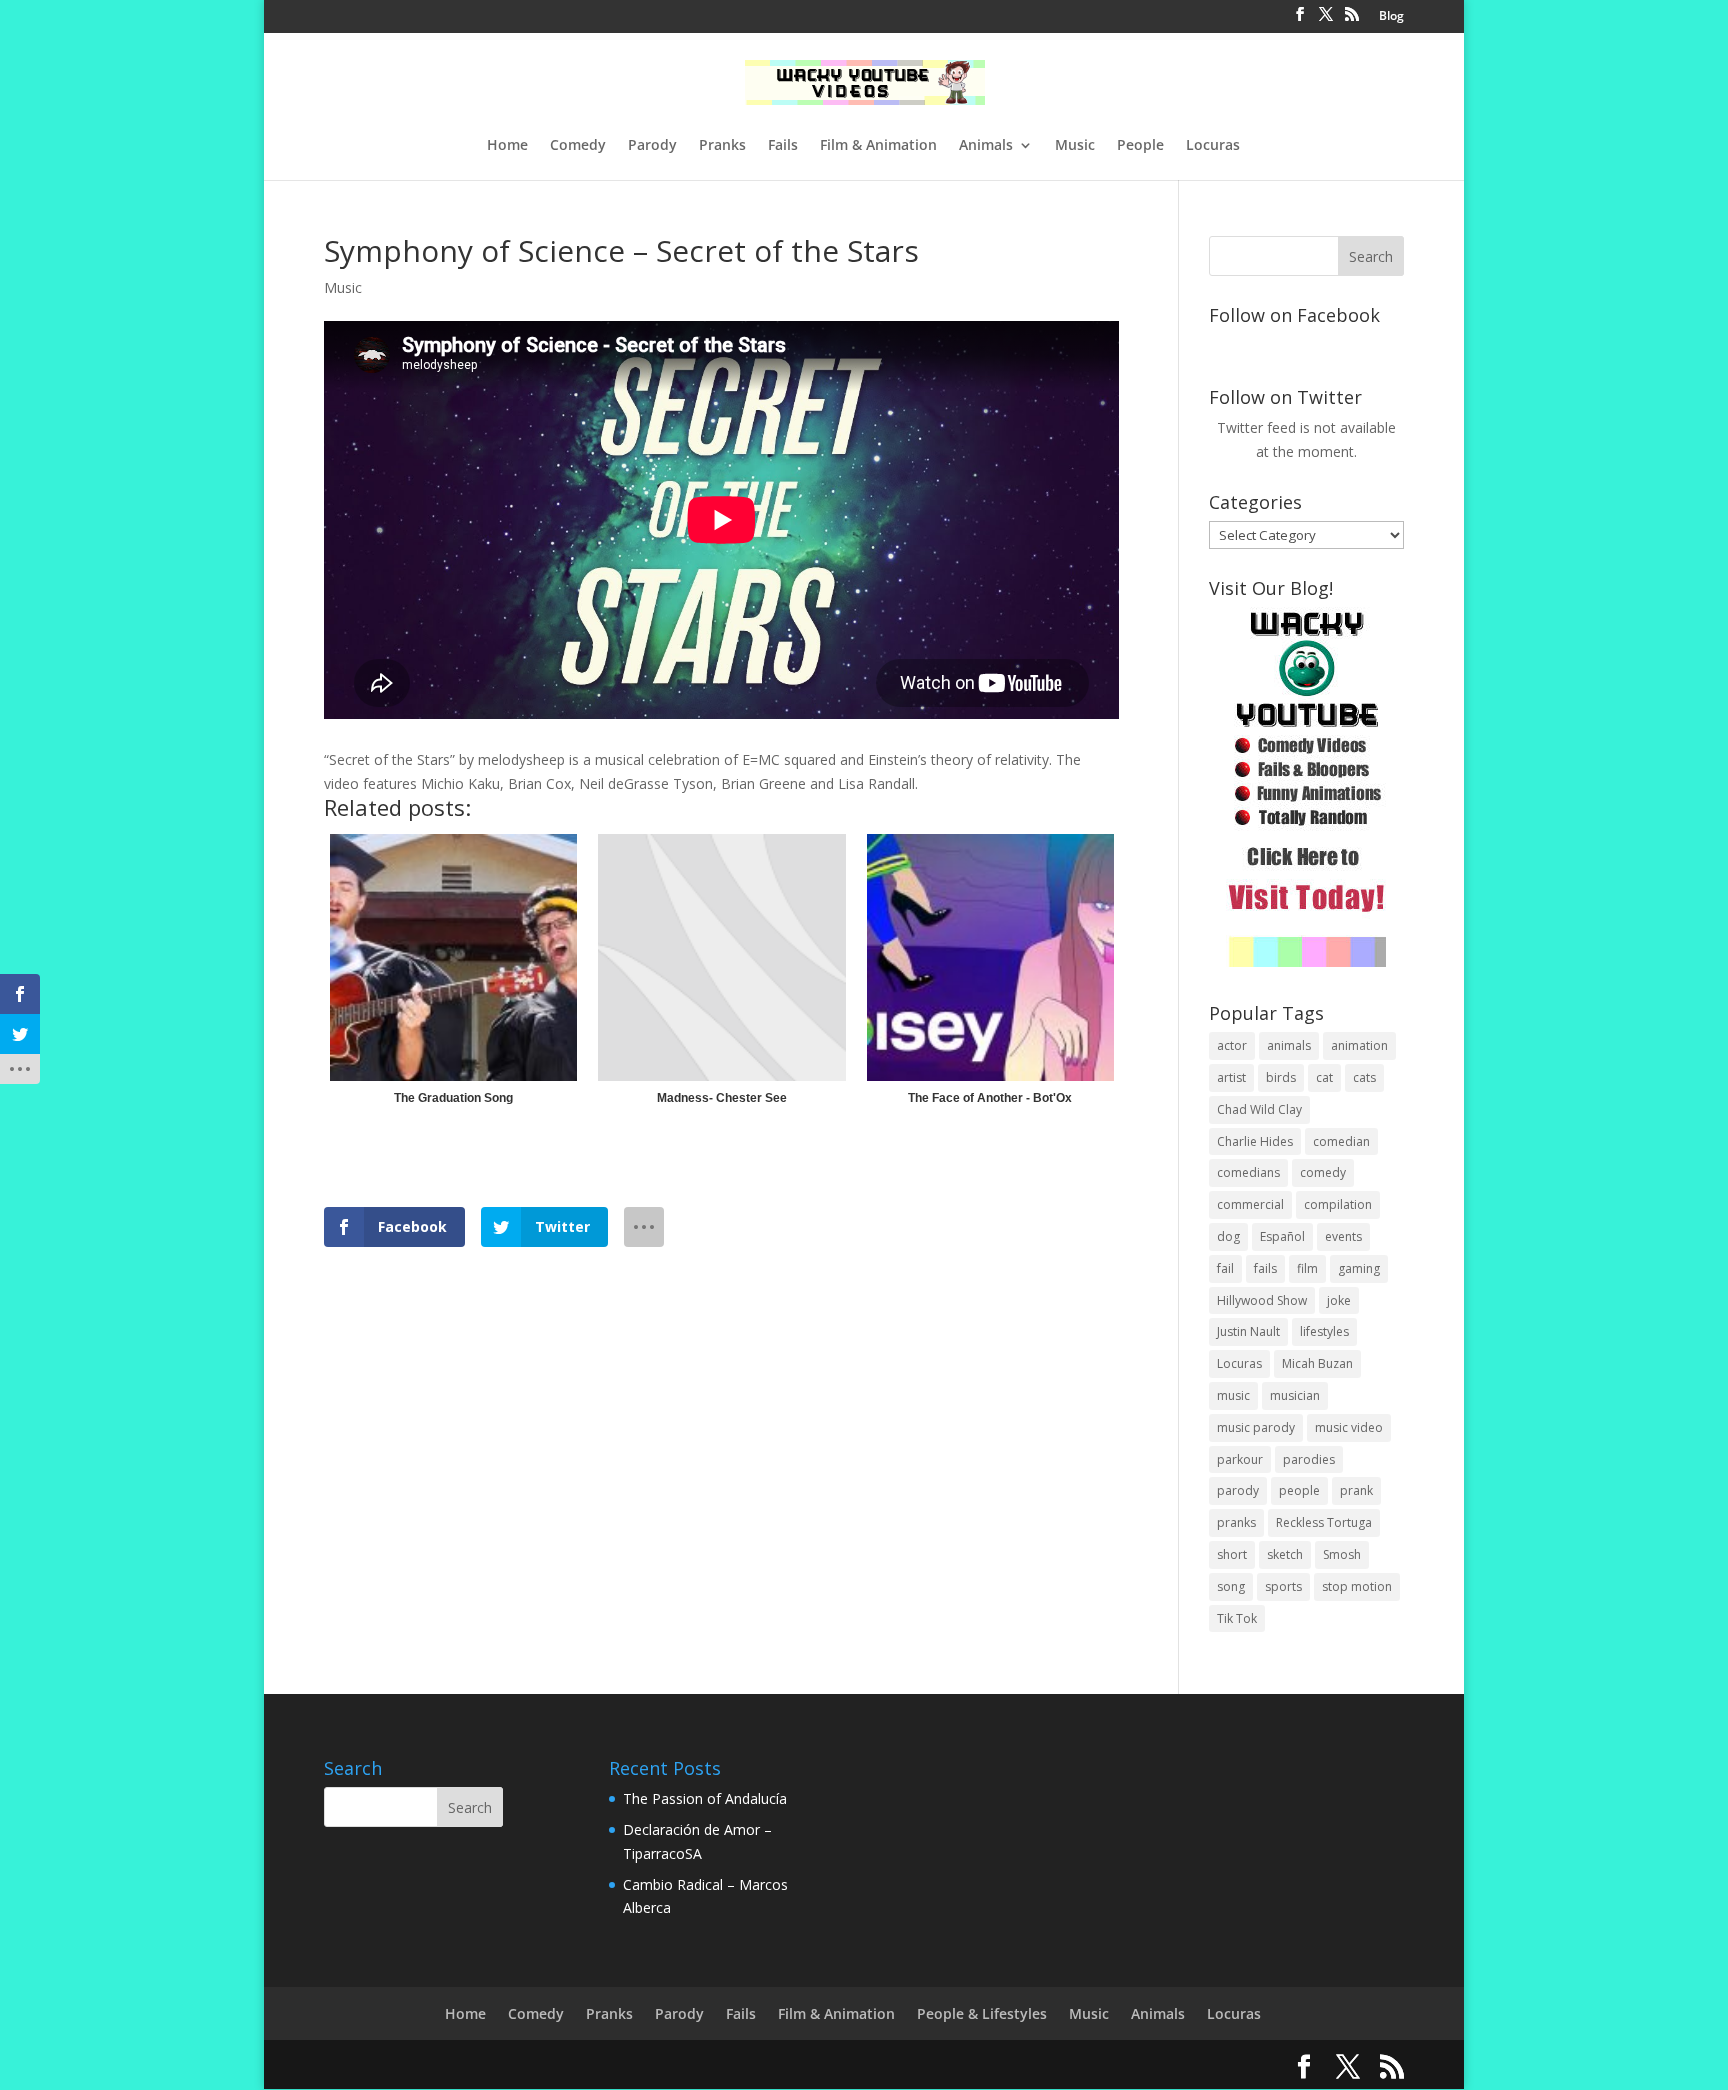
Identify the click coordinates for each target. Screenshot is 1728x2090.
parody (1238, 1490)
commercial (1250, 1204)
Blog (1391, 17)
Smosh (1342, 1554)
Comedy (578, 146)
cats (1364, 1077)
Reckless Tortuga (1324, 1522)
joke (1339, 1300)
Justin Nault (1248, 1331)
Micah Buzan (1317, 1363)
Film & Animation (878, 146)
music (1233, 1395)
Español (1282, 1236)
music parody (1256, 1427)
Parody (652, 146)
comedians (1248, 1172)
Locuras (1213, 146)
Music (1075, 146)
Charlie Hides (1255, 1141)
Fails (783, 146)
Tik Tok (1237, 1618)
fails (1265, 1268)
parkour (1240, 1459)
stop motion (1357, 1586)
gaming (1359, 1268)
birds (1281, 1077)
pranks (1236, 1522)
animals (1289, 1045)
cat (1324, 1077)
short (1232, 1554)
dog (1228, 1236)
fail (1225, 1268)
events (1343, 1236)
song (1231, 1586)
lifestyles (1324, 1331)
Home (507, 146)
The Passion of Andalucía (705, 1798)
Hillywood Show (1262, 1300)
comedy (1323, 1172)
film (1307, 1268)
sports (1283, 1586)
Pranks (722, 146)
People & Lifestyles (982, 2013)
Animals (986, 146)
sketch (1285, 1554)
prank (1356, 1490)
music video (1349, 1427)
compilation (1338, 1204)
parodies (1309, 1459)
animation (1359, 1045)
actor (1232, 1045)
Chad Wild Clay (1259, 1109)
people (1299, 1490)
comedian (1341, 1141)
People (1140, 146)
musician (1295, 1395)
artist (1231, 1077)
